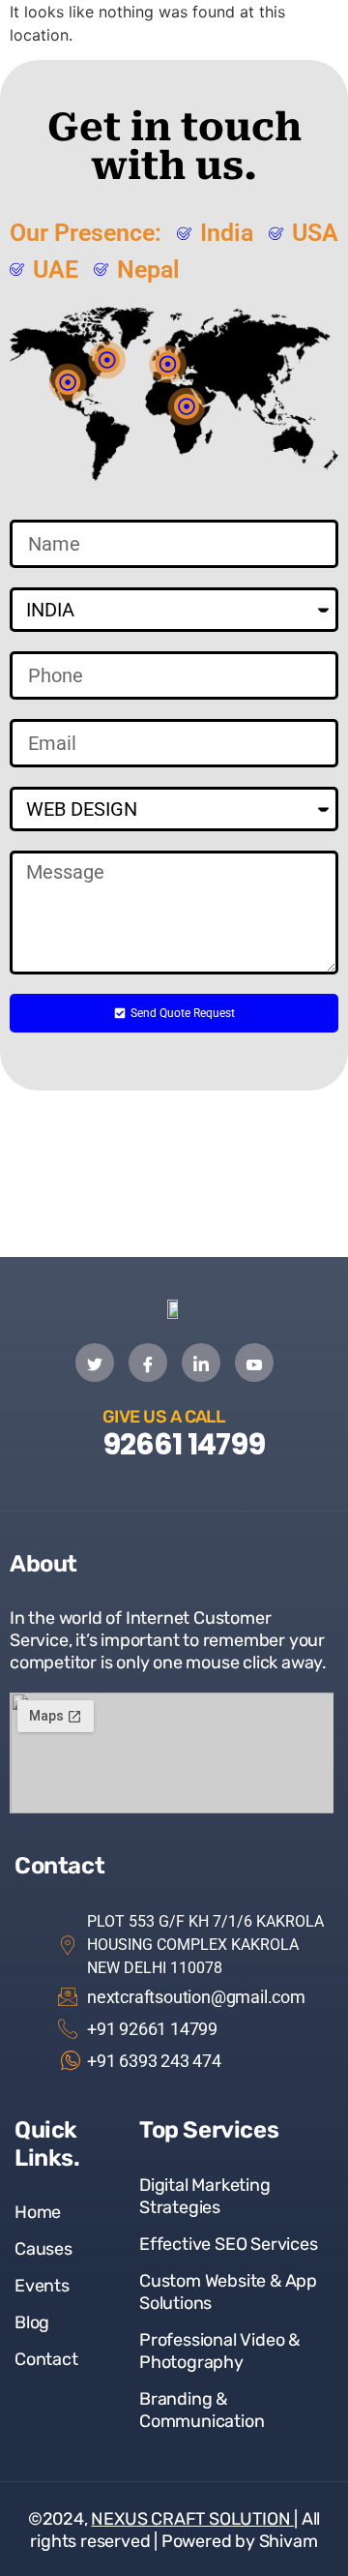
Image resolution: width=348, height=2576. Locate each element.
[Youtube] (254, 1363)
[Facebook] (148, 1363)
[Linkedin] (201, 1363)
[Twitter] (95, 1363)
